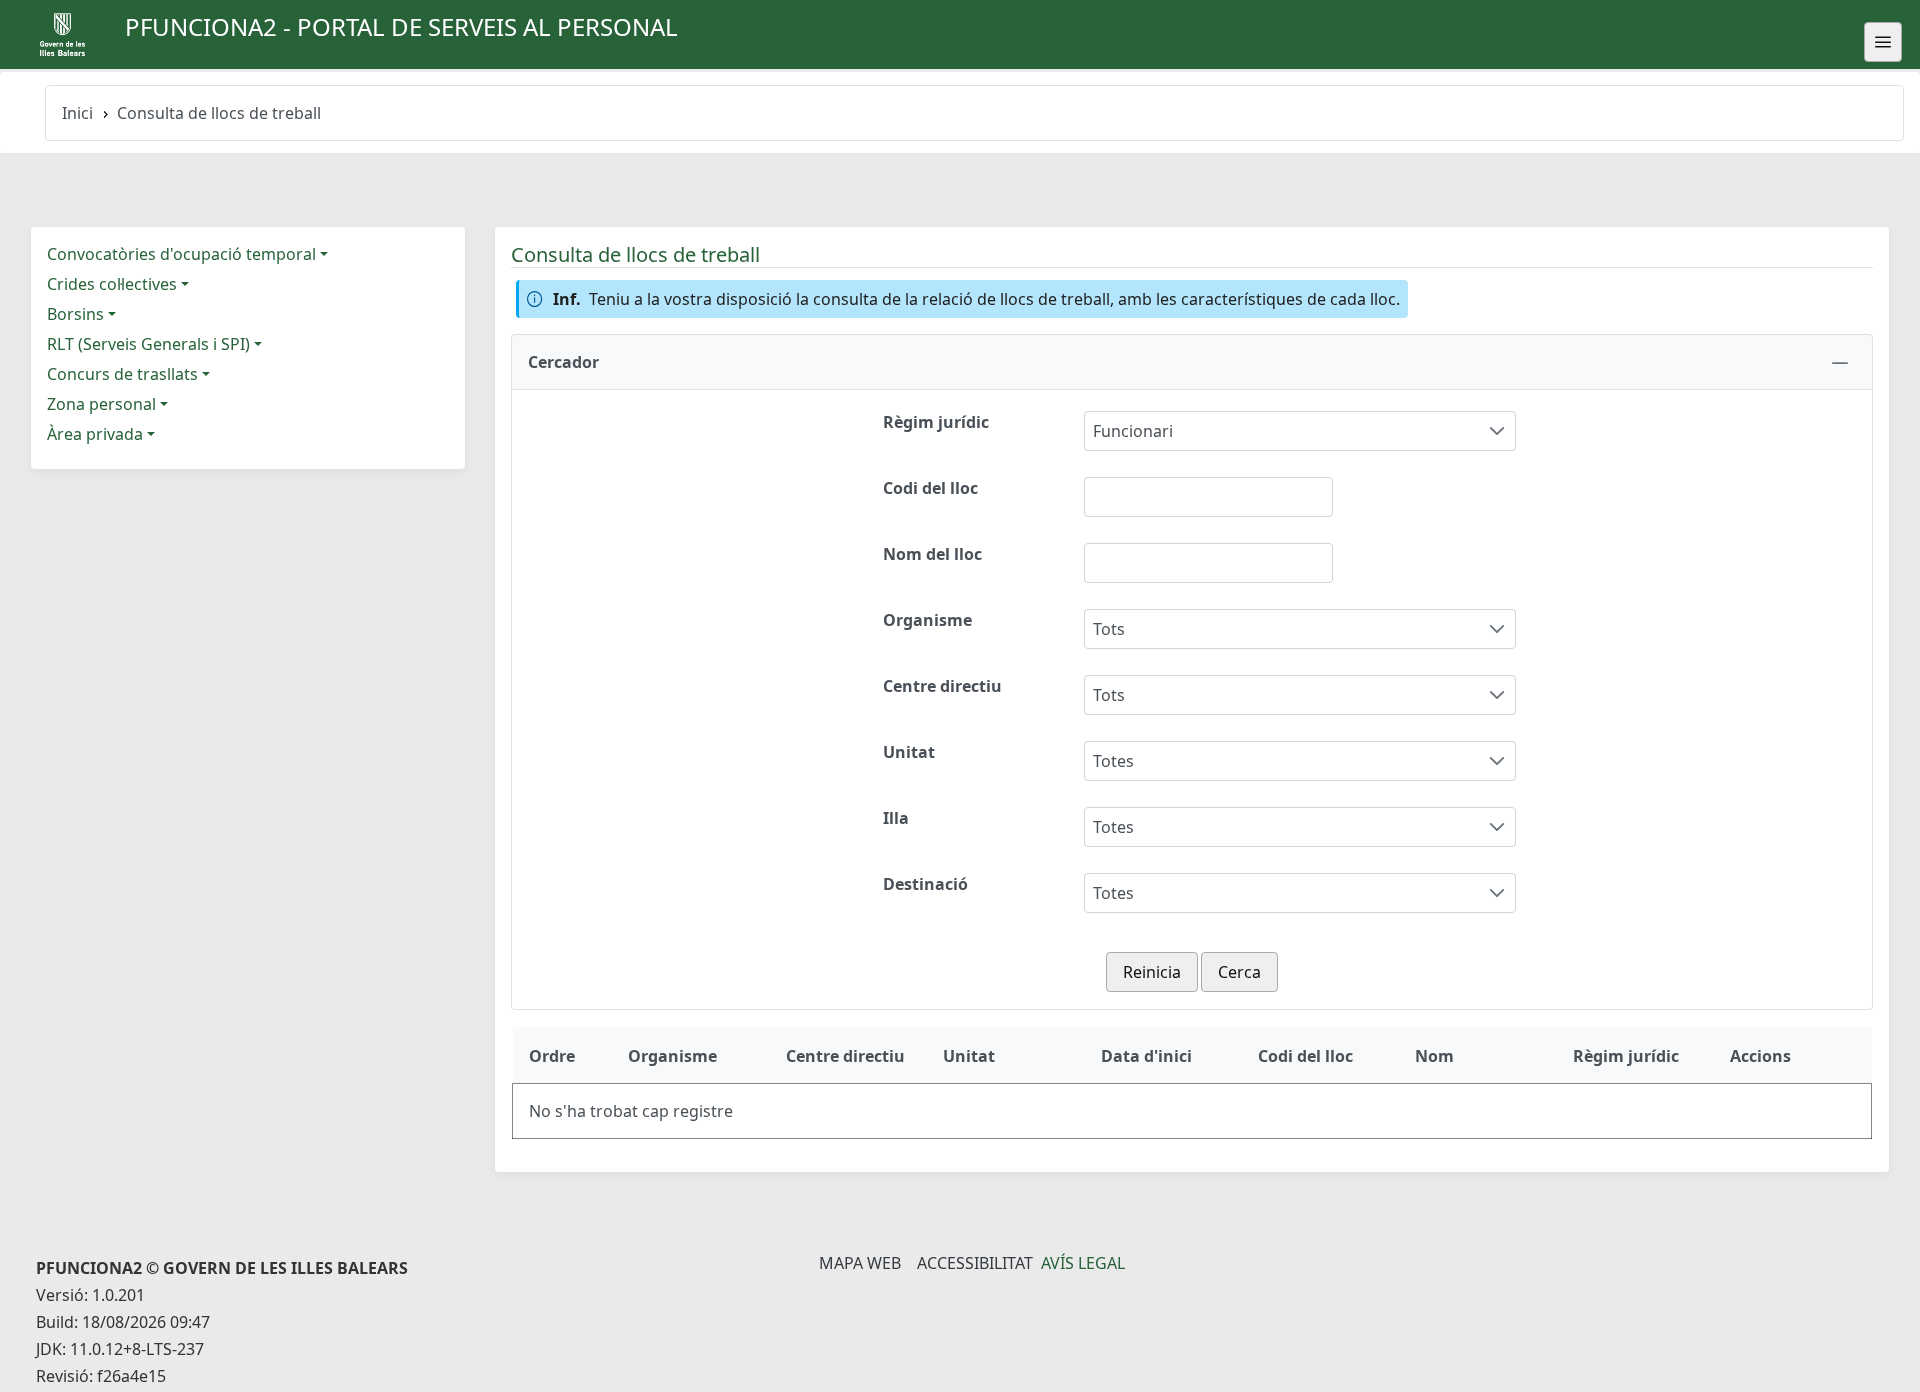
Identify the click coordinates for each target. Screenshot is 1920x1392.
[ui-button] (1883, 42)
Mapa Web (860, 1263)
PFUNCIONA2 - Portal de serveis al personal (401, 26)
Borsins (75, 314)
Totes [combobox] (1113, 761)
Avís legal (1083, 1263)
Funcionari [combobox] (1133, 431)
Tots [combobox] (1109, 629)
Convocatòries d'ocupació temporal (181, 254)
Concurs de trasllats (122, 374)
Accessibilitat (975, 1263)
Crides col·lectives (112, 284)
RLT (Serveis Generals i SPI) (148, 344)
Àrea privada (95, 434)
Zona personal (101, 404)
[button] (1192, 362)
